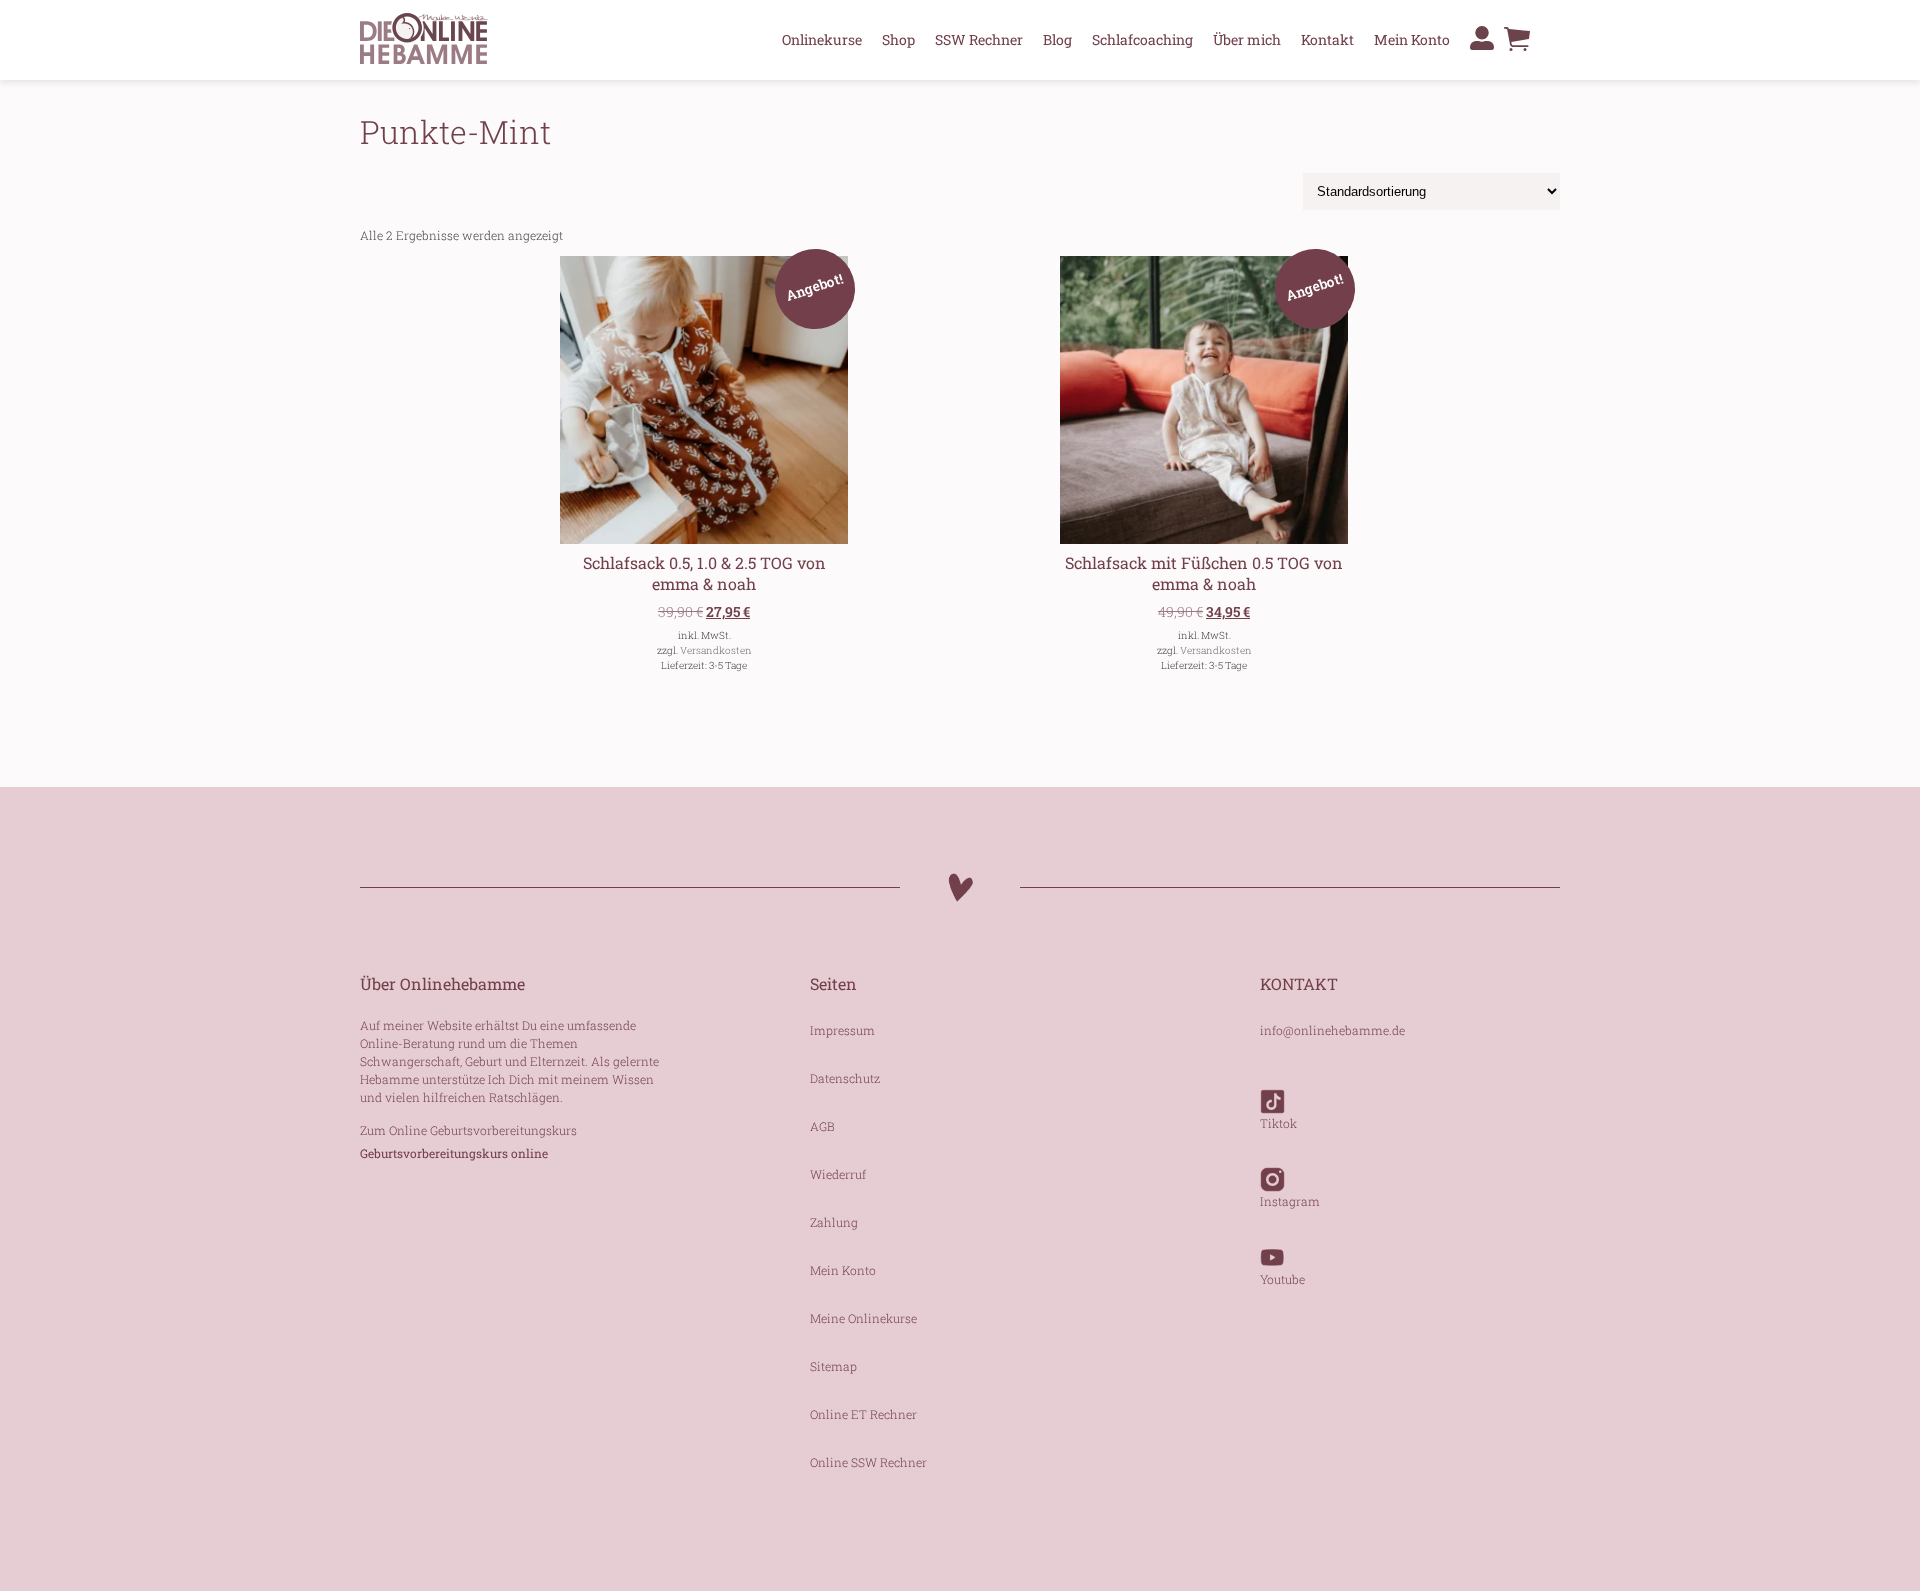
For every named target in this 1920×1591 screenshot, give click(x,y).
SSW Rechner (979, 39)
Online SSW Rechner (868, 1462)
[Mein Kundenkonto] (1482, 38)
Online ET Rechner (863, 1414)
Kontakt (1327, 39)
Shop (898, 39)
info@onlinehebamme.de (1332, 1030)
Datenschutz (845, 1078)
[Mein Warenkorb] (1517, 44)
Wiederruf (838, 1174)
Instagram (1290, 1201)
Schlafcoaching (1142, 39)
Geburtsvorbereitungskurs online (454, 1153)
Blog (1057, 39)
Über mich (1247, 39)
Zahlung (834, 1222)
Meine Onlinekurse (863, 1318)
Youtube (1282, 1279)
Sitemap (833, 1366)
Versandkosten (716, 650)
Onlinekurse (822, 39)
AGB (822, 1126)
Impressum (842, 1030)
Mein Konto (1412, 39)
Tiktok (1278, 1123)
